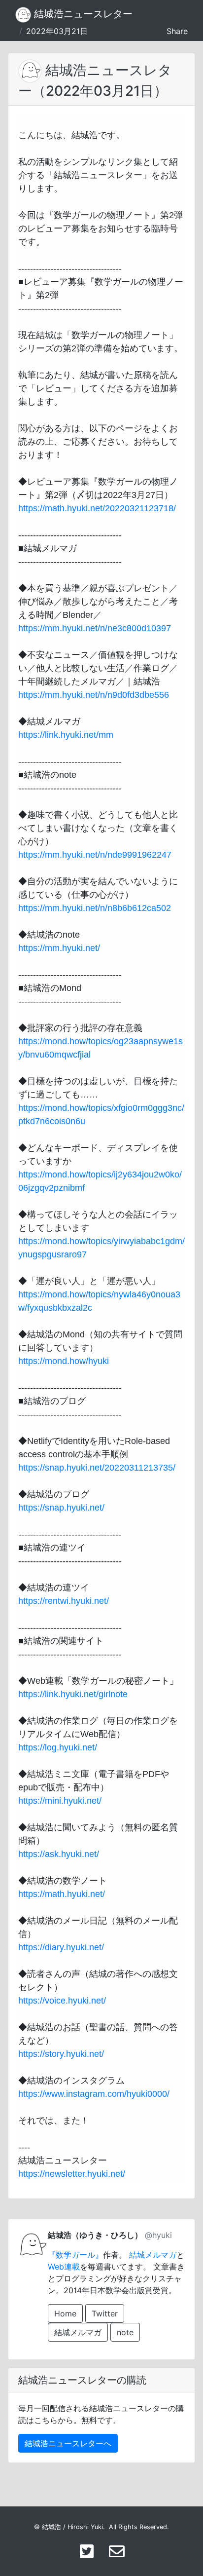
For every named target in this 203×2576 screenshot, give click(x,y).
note (125, 2332)
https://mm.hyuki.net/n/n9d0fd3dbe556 (94, 695)
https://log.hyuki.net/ (58, 1747)
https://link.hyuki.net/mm (66, 735)
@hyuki (158, 2235)
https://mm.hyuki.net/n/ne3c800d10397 (95, 628)
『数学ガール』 (75, 2255)
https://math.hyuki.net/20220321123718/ (97, 508)
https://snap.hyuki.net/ (61, 1508)
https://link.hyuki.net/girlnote (73, 1694)
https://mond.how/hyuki (64, 1361)
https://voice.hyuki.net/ (62, 2001)
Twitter (105, 2313)
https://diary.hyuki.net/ (61, 1947)
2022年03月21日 (57, 31)
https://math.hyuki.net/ (62, 1894)
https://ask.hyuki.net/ (59, 1854)
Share (177, 31)
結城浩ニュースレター (82, 14)
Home (65, 2313)
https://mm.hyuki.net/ (59, 948)
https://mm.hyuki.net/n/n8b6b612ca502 (95, 908)
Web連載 (64, 2267)
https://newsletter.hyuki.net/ (72, 2174)
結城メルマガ (153, 2255)
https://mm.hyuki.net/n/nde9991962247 (95, 855)
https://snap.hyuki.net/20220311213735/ (97, 1468)
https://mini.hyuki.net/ (60, 1801)
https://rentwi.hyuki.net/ (64, 1601)
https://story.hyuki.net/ (61, 2054)
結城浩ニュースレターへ (68, 2443)
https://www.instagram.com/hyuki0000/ (94, 2094)
